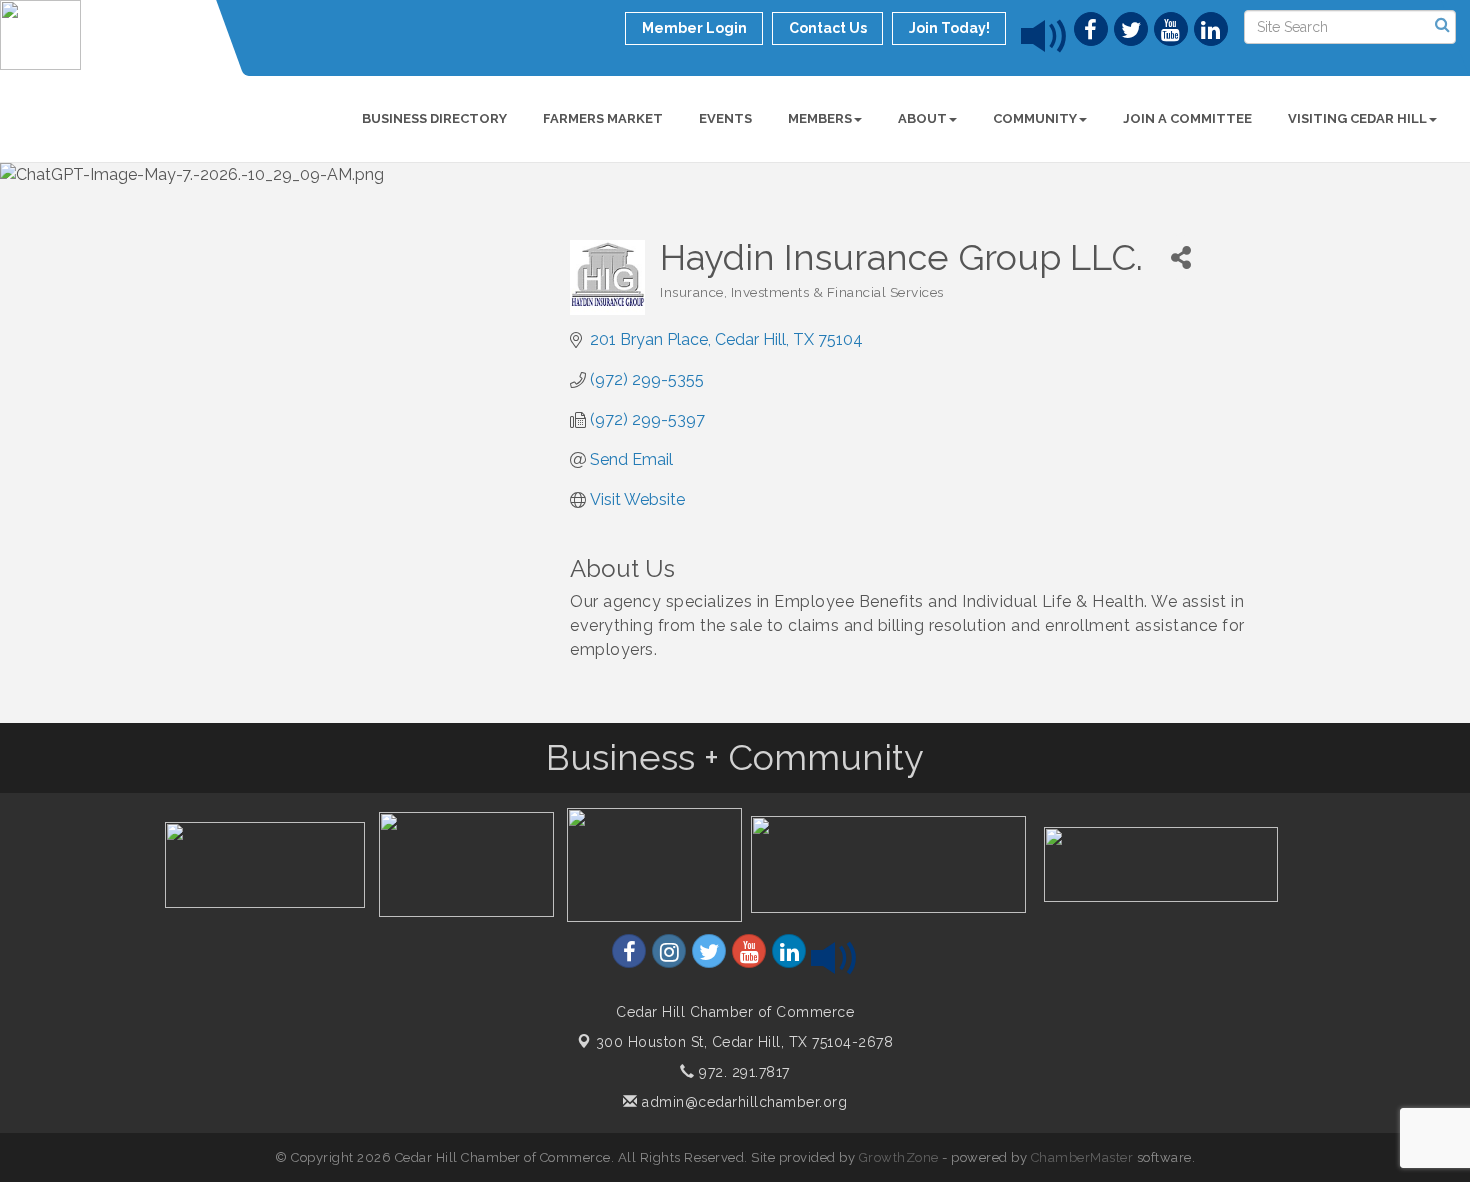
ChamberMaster (1082, 1157)
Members (820, 118)
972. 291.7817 (742, 1072)
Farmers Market (603, 118)
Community (1035, 118)
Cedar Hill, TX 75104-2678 (745, 1042)
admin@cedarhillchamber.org (742, 1102)
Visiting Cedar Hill (1357, 118)
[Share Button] (1180, 257)
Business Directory (434, 118)
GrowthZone (899, 1157)
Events (725, 118)
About (922, 118)
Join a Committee (1187, 118)
